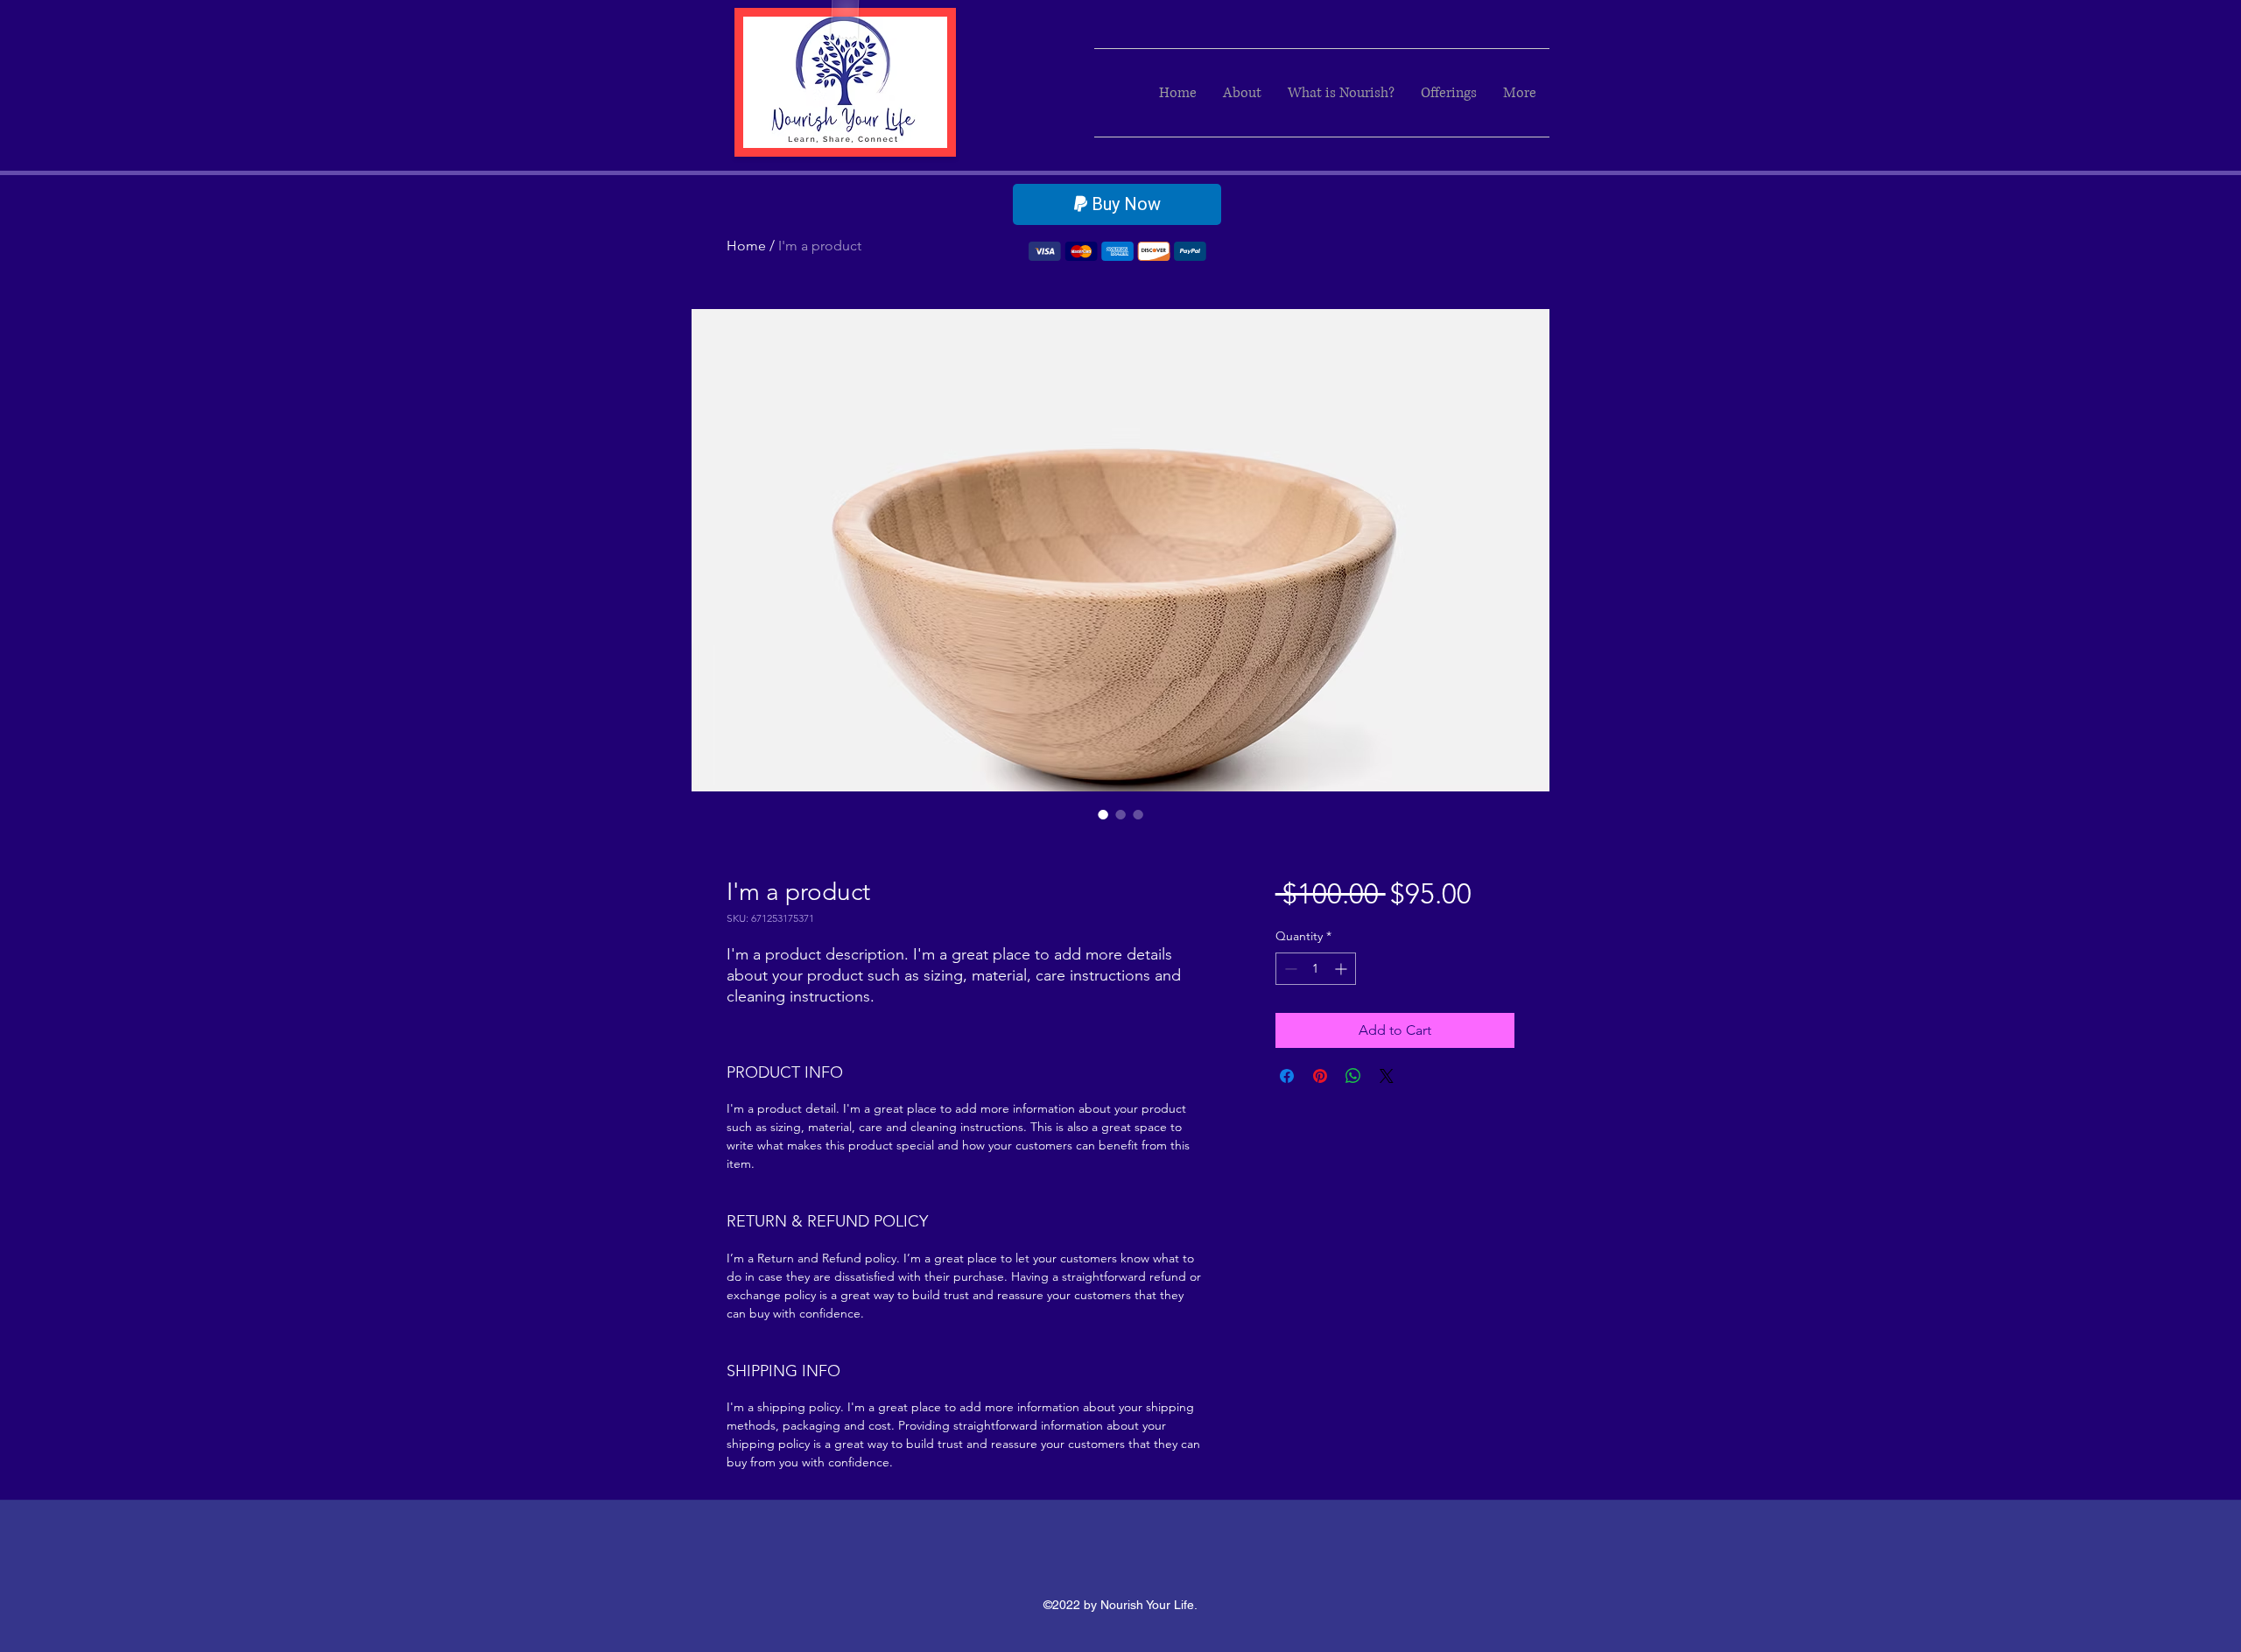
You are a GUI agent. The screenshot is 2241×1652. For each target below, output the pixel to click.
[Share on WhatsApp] (1353, 1076)
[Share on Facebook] (1287, 1076)
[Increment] (1342, 969)
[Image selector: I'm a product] (1103, 814)
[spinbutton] (1316, 969)
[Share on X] (1387, 1076)
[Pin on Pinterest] (1320, 1076)
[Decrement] (1289, 969)
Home (746, 246)
